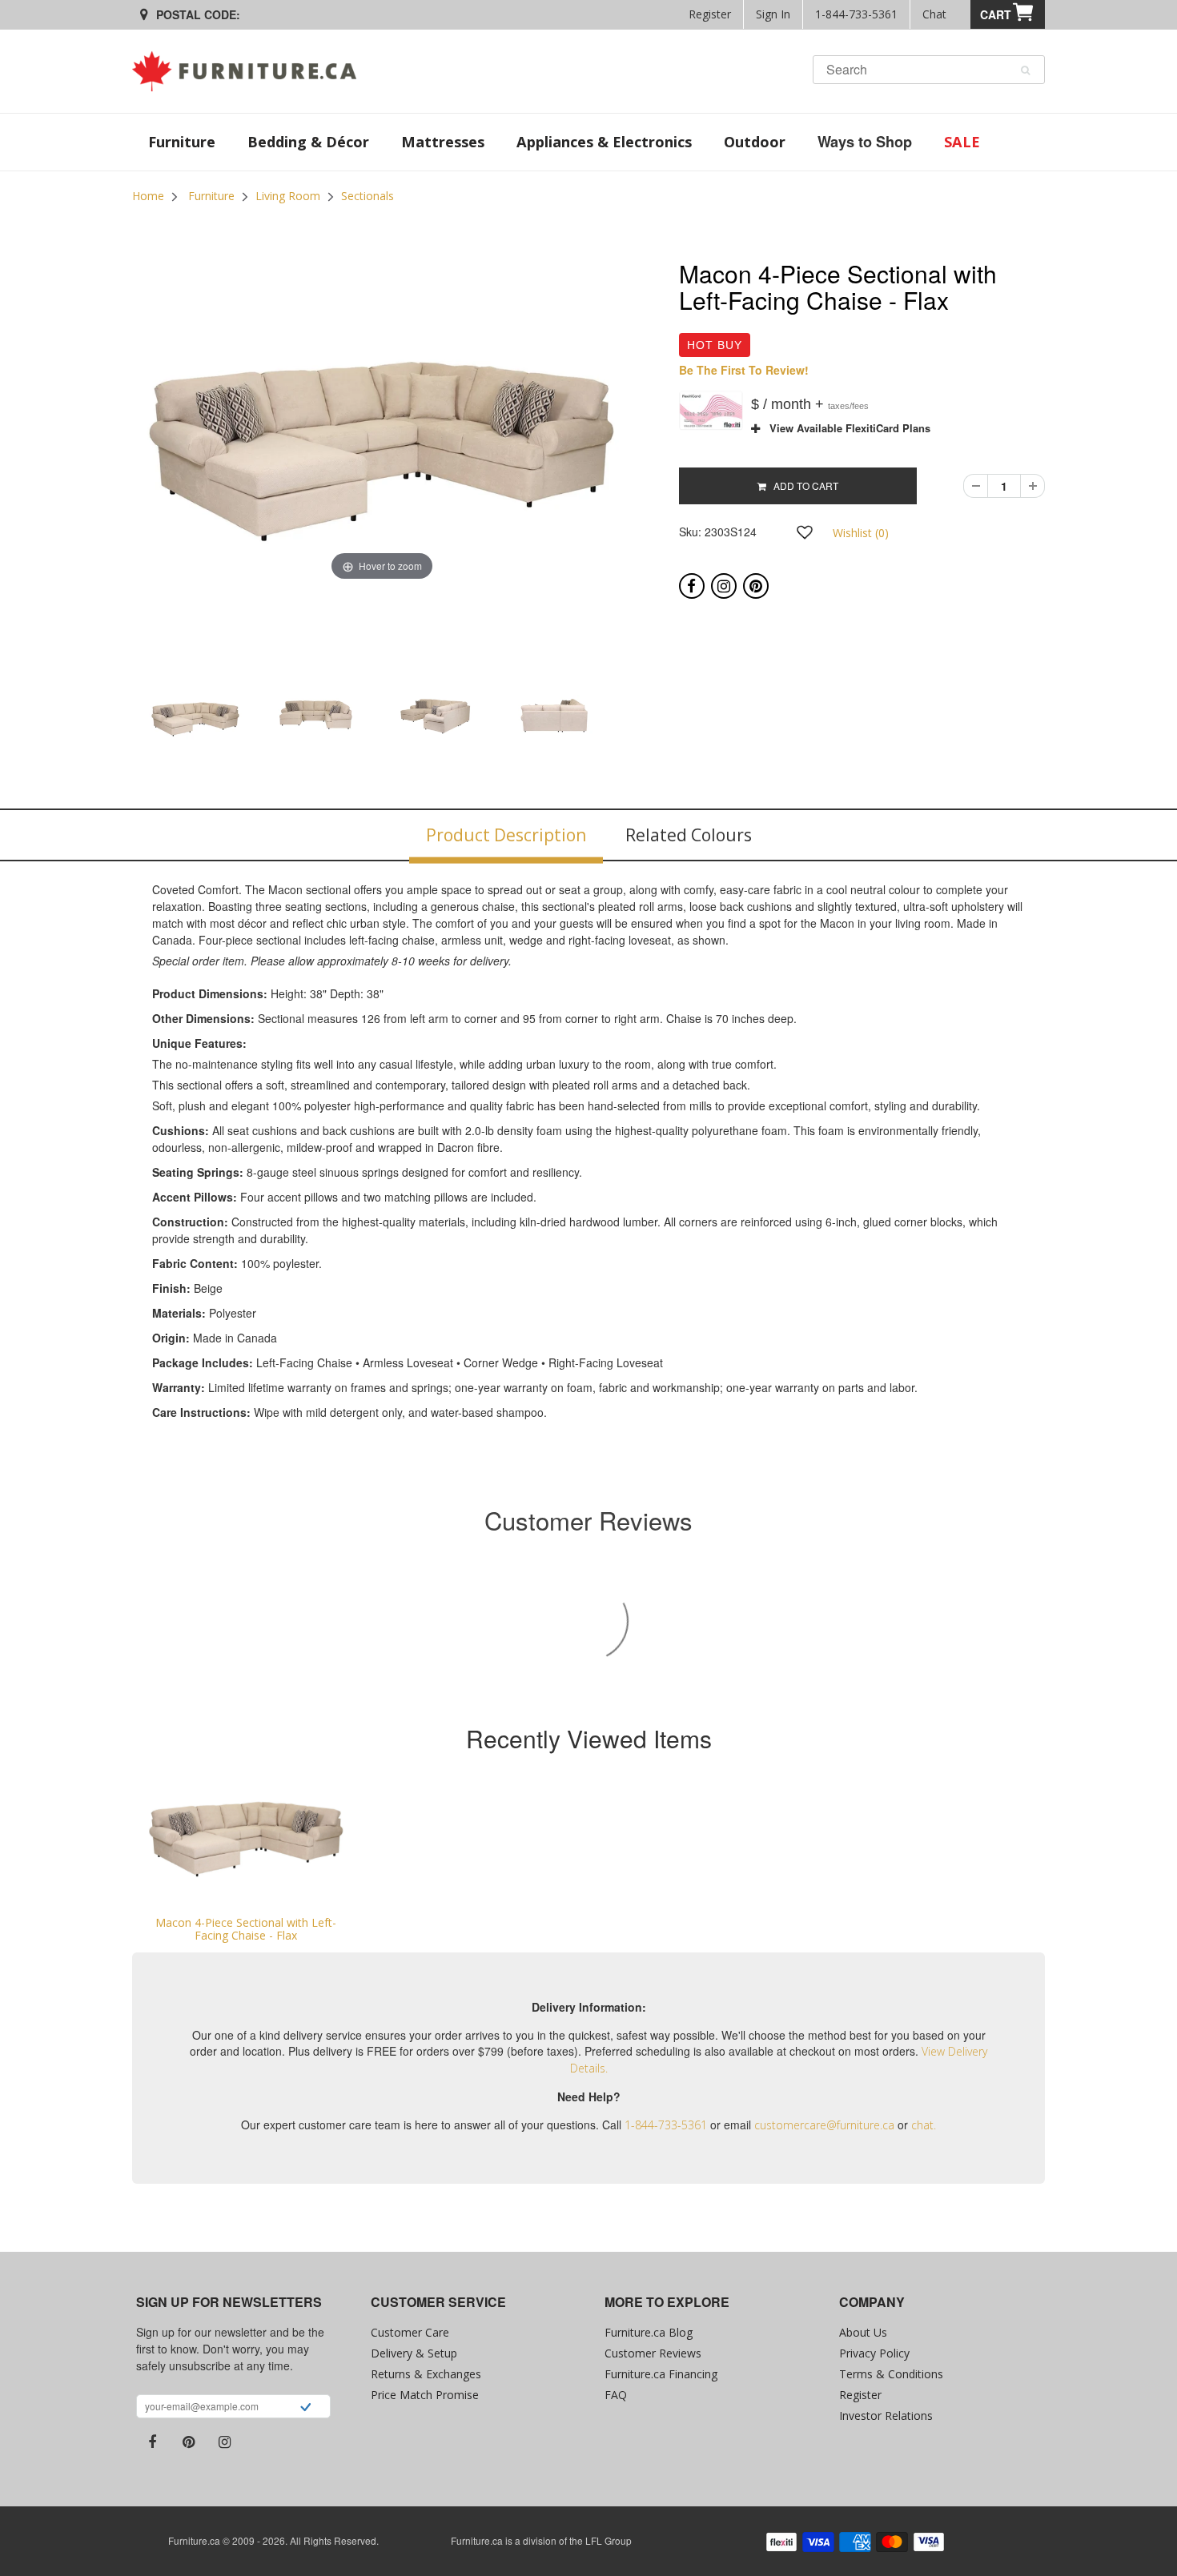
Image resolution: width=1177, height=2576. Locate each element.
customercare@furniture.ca (824, 2125)
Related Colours (689, 835)
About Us (863, 2332)
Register (710, 14)
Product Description (506, 835)
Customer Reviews (653, 2353)
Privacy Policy (874, 2353)
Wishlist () (861, 533)
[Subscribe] (305, 2409)
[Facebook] (692, 586)
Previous (91, 740)
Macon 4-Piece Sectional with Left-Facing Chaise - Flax (246, 1928)
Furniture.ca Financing (661, 2374)
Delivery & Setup (414, 2353)
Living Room (288, 196)
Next (673, 740)
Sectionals (368, 196)
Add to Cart (802, 486)
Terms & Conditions (891, 2374)
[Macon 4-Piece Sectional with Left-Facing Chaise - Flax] (246, 1840)
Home (148, 196)
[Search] (1025, 70)
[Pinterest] (756, 586)
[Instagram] (724, 586)
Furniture (211, 196)
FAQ (616, 2395)
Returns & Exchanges (426, 2374)
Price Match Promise (425, 2395)
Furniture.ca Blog (649, 2332)
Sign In (773, 14)
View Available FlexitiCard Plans (845, 428)
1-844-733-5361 (856, 14)
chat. (924, 2125)
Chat (934, 14)
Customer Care (410, 2332)
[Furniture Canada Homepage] (250, 71)
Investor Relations (886, 2416)
